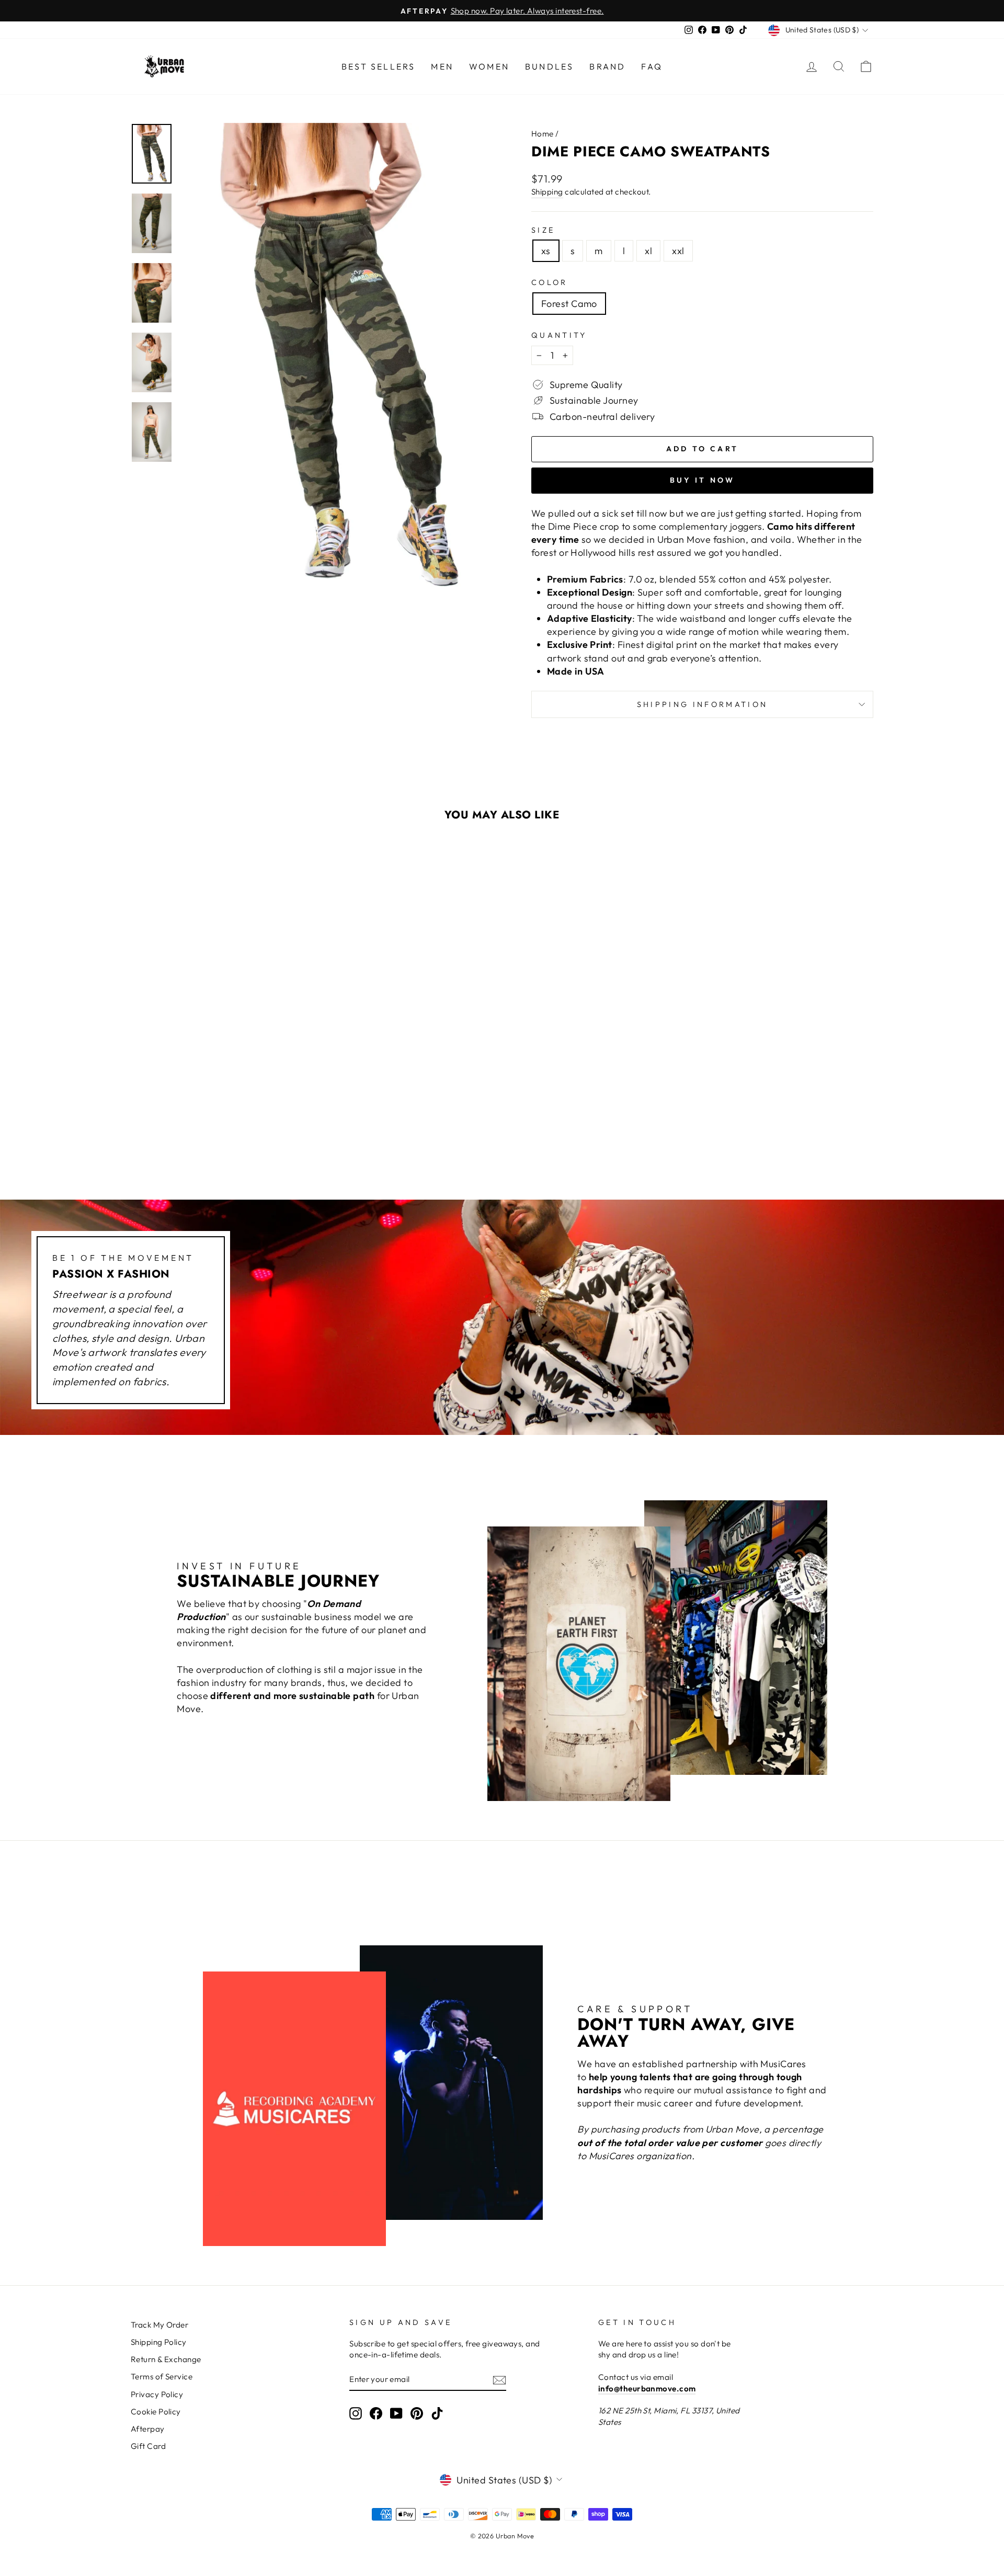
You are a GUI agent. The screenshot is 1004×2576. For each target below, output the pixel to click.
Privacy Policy (157, 2394)
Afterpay (148, 2429)
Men (442, 66)
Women (489, 66)
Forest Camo (569, 304)
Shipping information (702, 704)
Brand (607, 66)
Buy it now (703, 480)
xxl (678, 251)
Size (543, 230)
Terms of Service (162, 2376)
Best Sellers (378, 66)
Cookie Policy (156, 2412)
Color (550, 282)
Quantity (559, 335)
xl (648, 251)
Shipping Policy (159, 2342)
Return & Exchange (166, 2359)
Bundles (549, 66)
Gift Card (148, 2446)
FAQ (652, 66)
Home (543, 134)
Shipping (547, 192)
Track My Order (159, 2325)
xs (546, 251)
